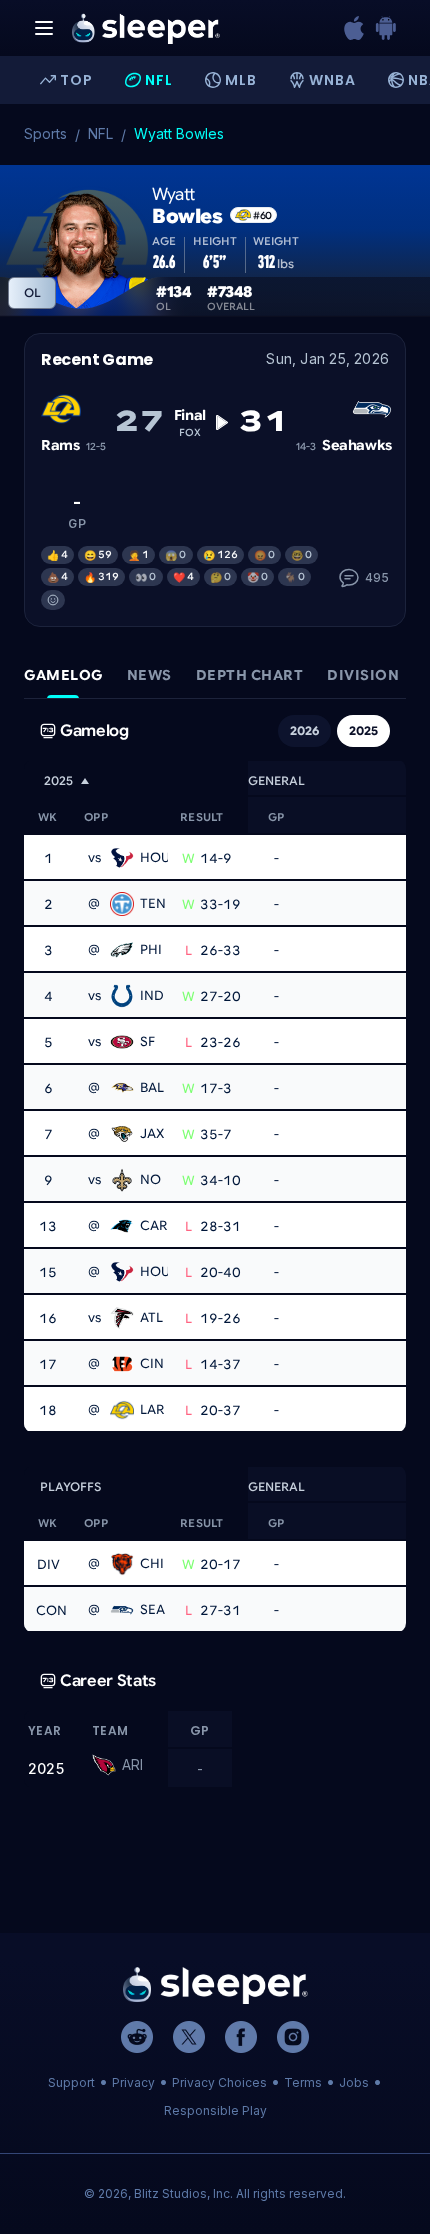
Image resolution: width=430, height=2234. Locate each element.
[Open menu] (44, 28)
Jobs (354, 2082)
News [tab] (149, 675)
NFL (100, 133)
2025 (363, 730)
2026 (304, 730)
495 (377, 577)
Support (71, 2082)
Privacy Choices (219, 2082)
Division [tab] (363, 675)
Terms (303, 2082)
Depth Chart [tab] (250, 675)
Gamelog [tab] (63, 675)
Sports (45, 133)
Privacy (133, 2082)
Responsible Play (215, 2110)
